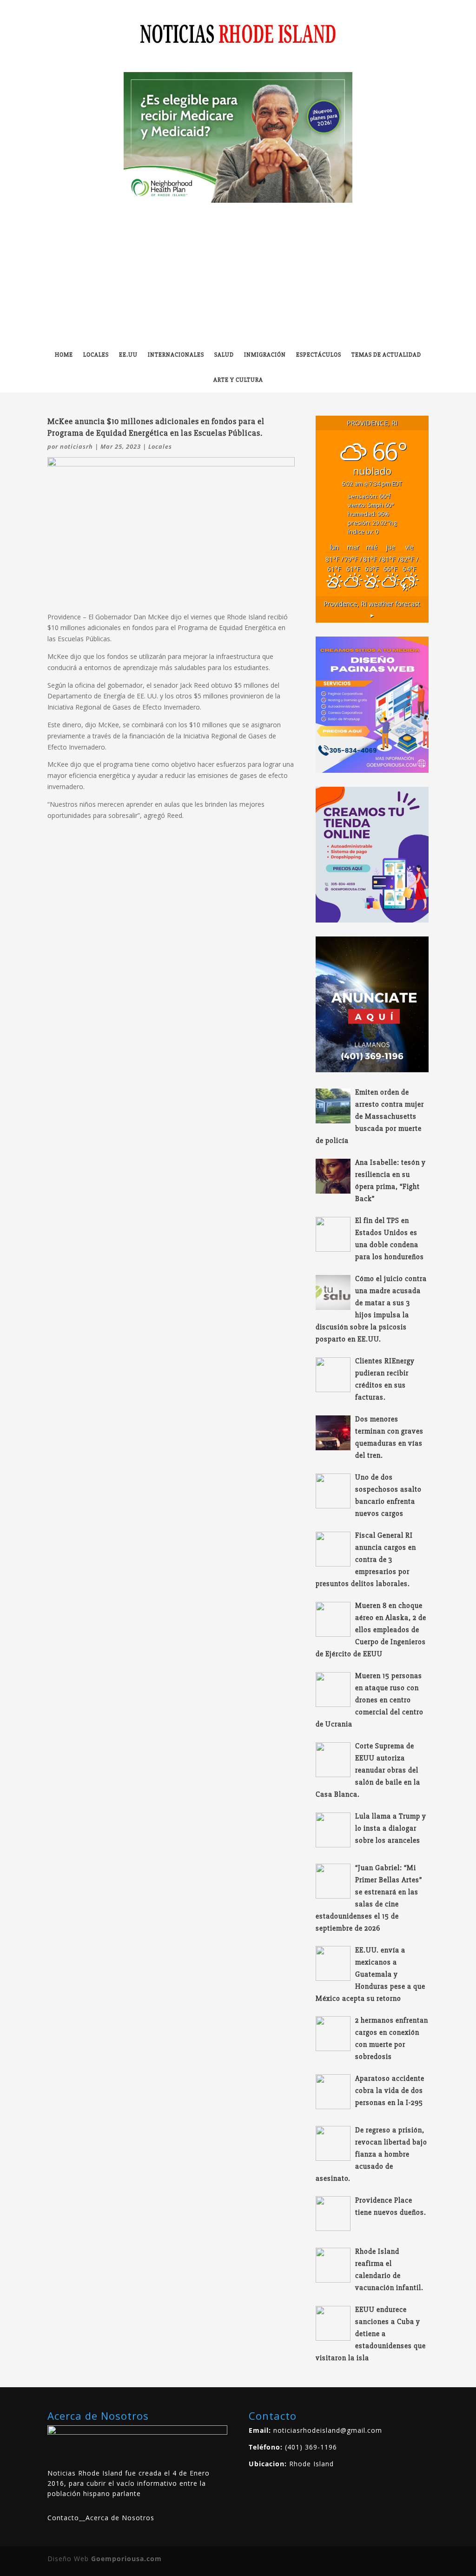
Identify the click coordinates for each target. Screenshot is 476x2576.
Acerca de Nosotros (120, 2518)
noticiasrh (76, 446)
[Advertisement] (238, 272)
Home (64, 355)
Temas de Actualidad (386, 355)
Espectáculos (319, 355)
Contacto (63, 2518)
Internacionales (176, 355)
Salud (224, 355)
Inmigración (265, 355)
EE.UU (128, 355)
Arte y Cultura (238, 380)
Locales (96, 355)
